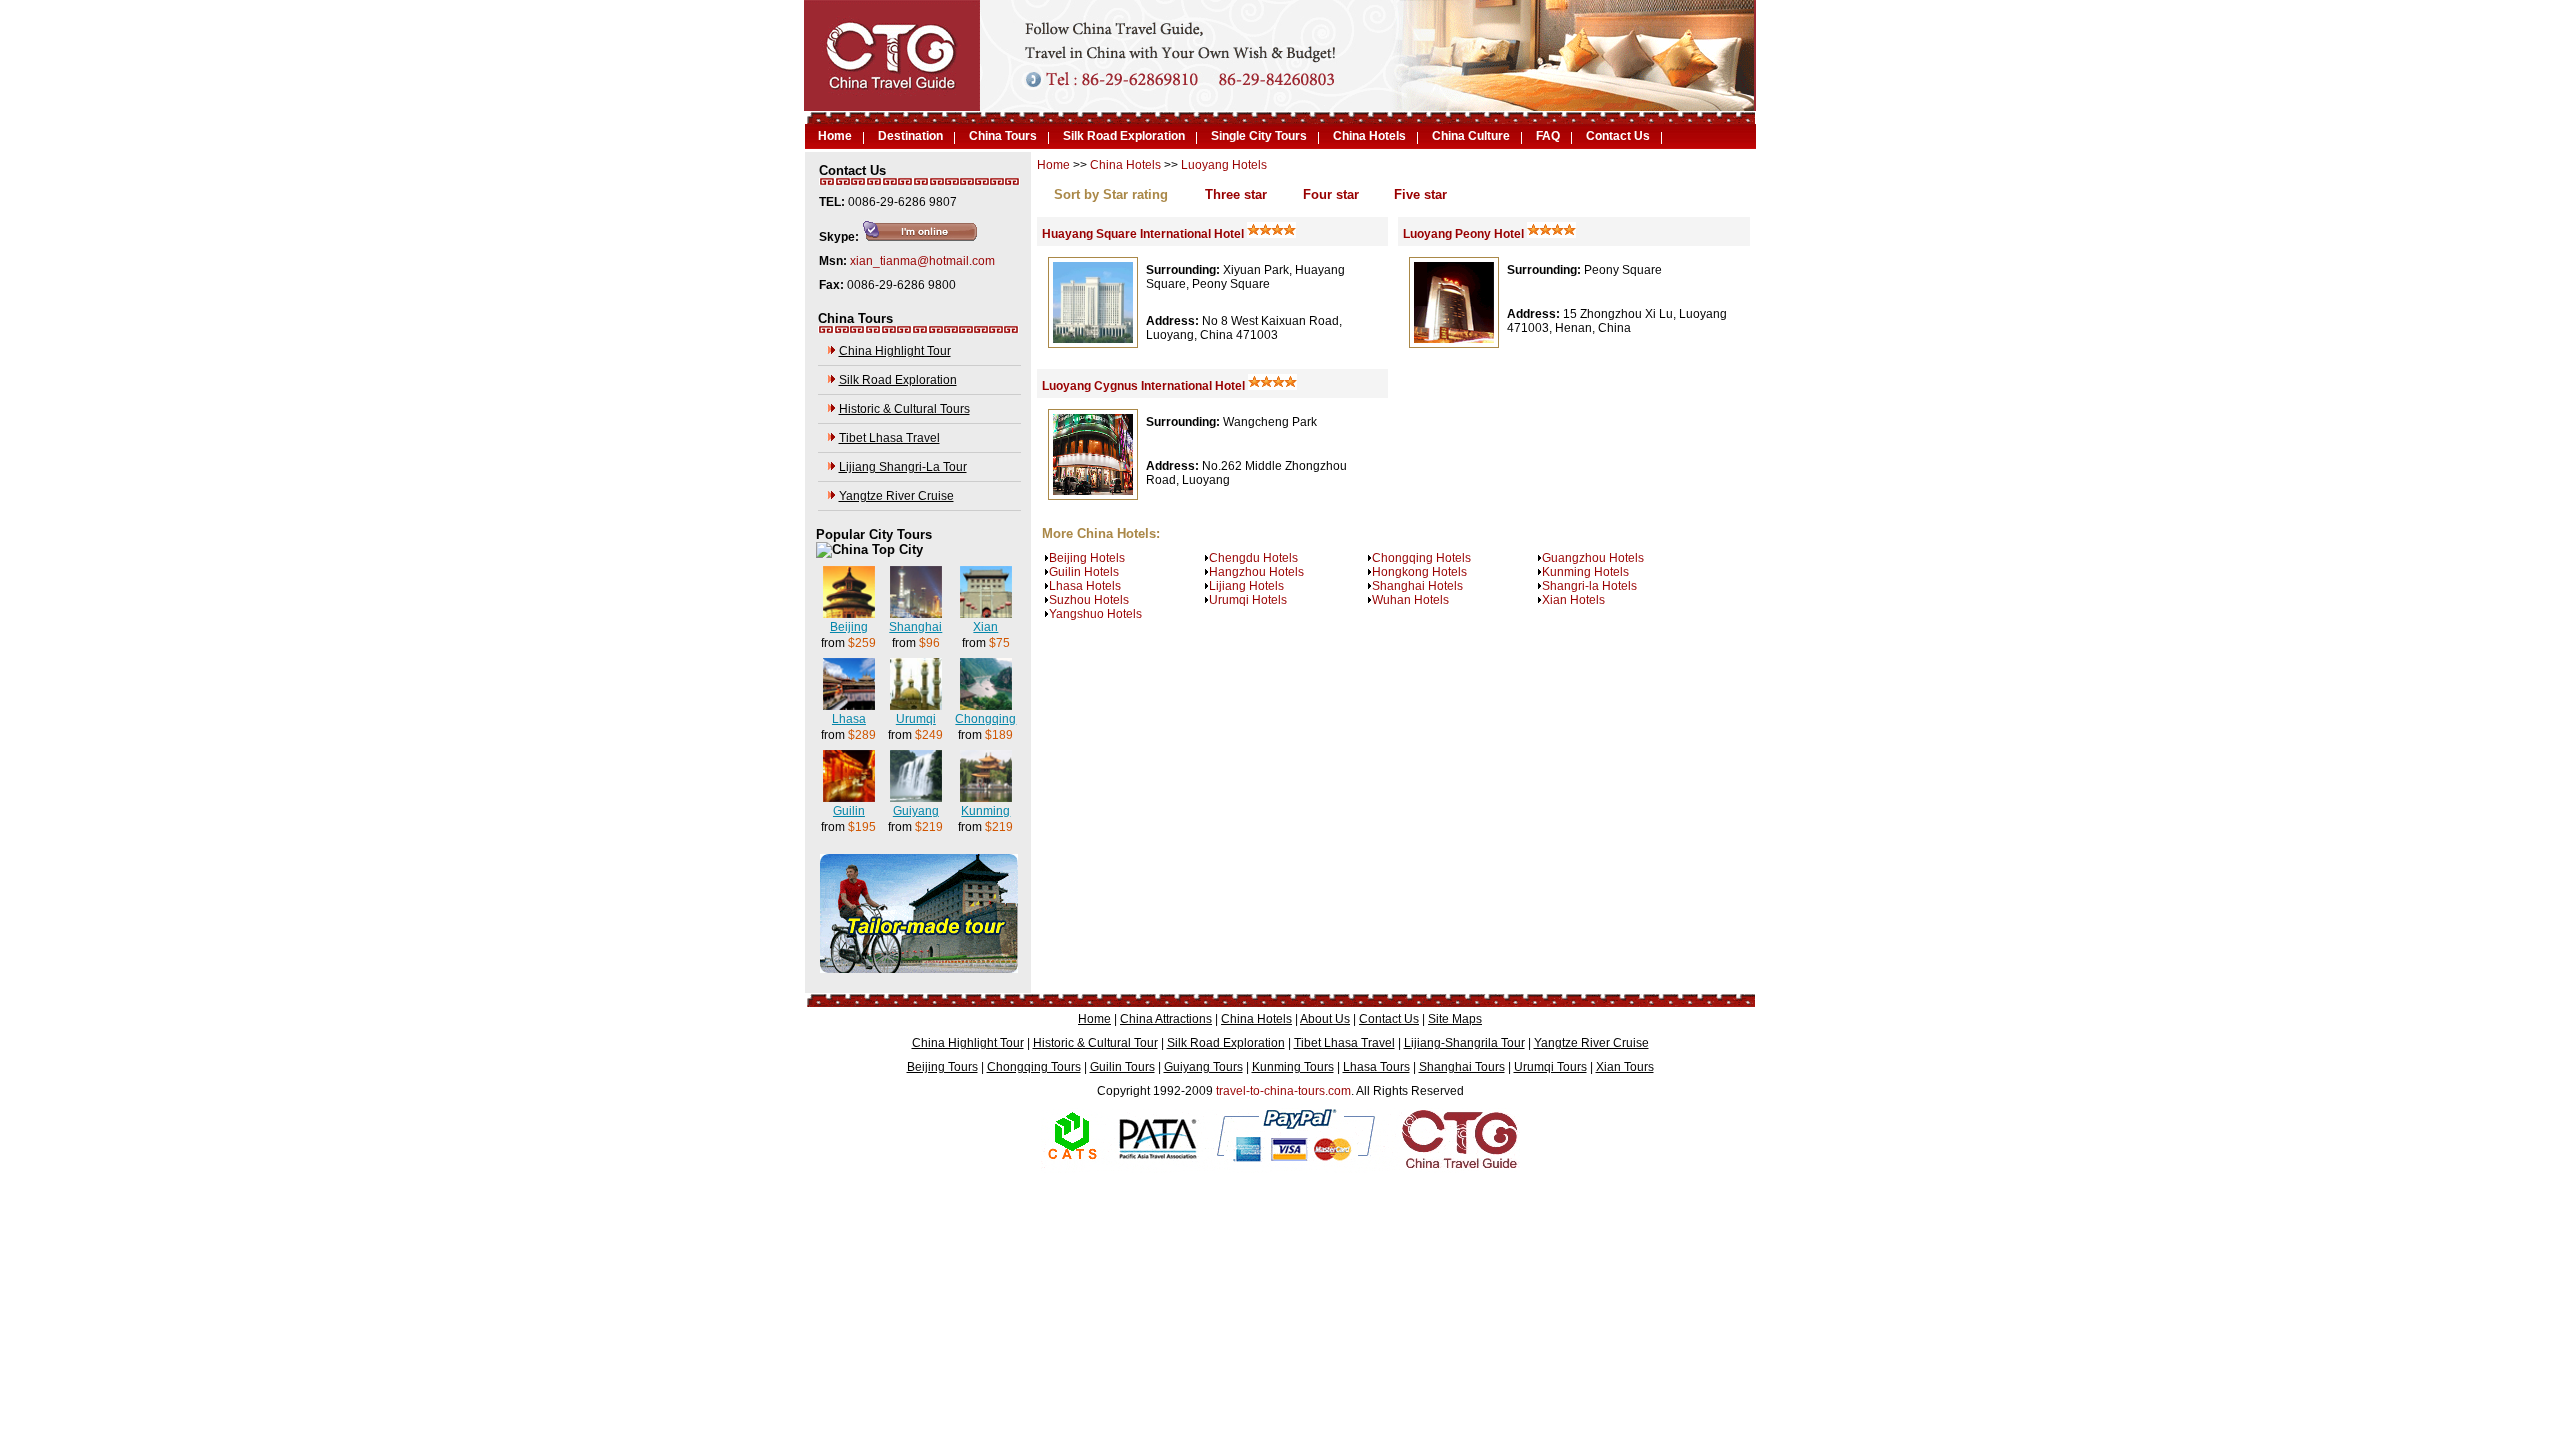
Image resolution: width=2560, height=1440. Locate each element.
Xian (985, 627)
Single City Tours (1259, 136)
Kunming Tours (1293, 1067)
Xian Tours (1625, 1067)
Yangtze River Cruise (896, 496)
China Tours (1003, 136)
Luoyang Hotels (1224, 165)
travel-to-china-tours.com (1283, 1091)
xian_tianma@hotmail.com (922, 261)
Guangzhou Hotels (1593, 558)
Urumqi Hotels (1248, 600)
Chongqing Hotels (1421, 558)
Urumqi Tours (1550, 1067)
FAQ (1548, 136)
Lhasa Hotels (1085, 586)
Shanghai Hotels (1417, 586)
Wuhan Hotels (1410, 600)
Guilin (849, 811)
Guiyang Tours (1203, 1067)
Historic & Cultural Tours (904, 409)
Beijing (849, 627)
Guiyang (916, 811)
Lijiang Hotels (1246, 586)
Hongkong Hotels (1419, 572)
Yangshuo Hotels (1095, 614)
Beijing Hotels (1087, 558)
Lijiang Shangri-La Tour (903, 467)
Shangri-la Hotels (1589, 586)
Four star (1331, 194)
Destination (910, 136)
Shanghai (915, 627)
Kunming (985, 811)
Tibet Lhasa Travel (889, 438)
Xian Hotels (1573, 600)
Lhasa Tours (1376, 1067)
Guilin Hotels (1084, 572)
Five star (1420, 194)
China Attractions (1166, 1019)
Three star (1236, 194)
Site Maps (1455, 1019)
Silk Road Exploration (1124, 136)
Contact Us (1618, 136)
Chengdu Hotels (1253, 558)
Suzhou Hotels (1089, 600)
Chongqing (985, 719)
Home (835, 136)
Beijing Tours (942, 1067)
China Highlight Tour (895, 351)
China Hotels (1369, 136)
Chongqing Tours (1034, 1067)
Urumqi (916, 719)
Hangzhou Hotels (1256, 572)
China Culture (1471, 136)
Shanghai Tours (1462, 1067)
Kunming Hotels (1585, 572)
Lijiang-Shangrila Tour (1464, 1043)
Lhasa (849, 719)
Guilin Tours (1122, 1067)
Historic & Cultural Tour (1095, 1043)
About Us (1325, 1019)
